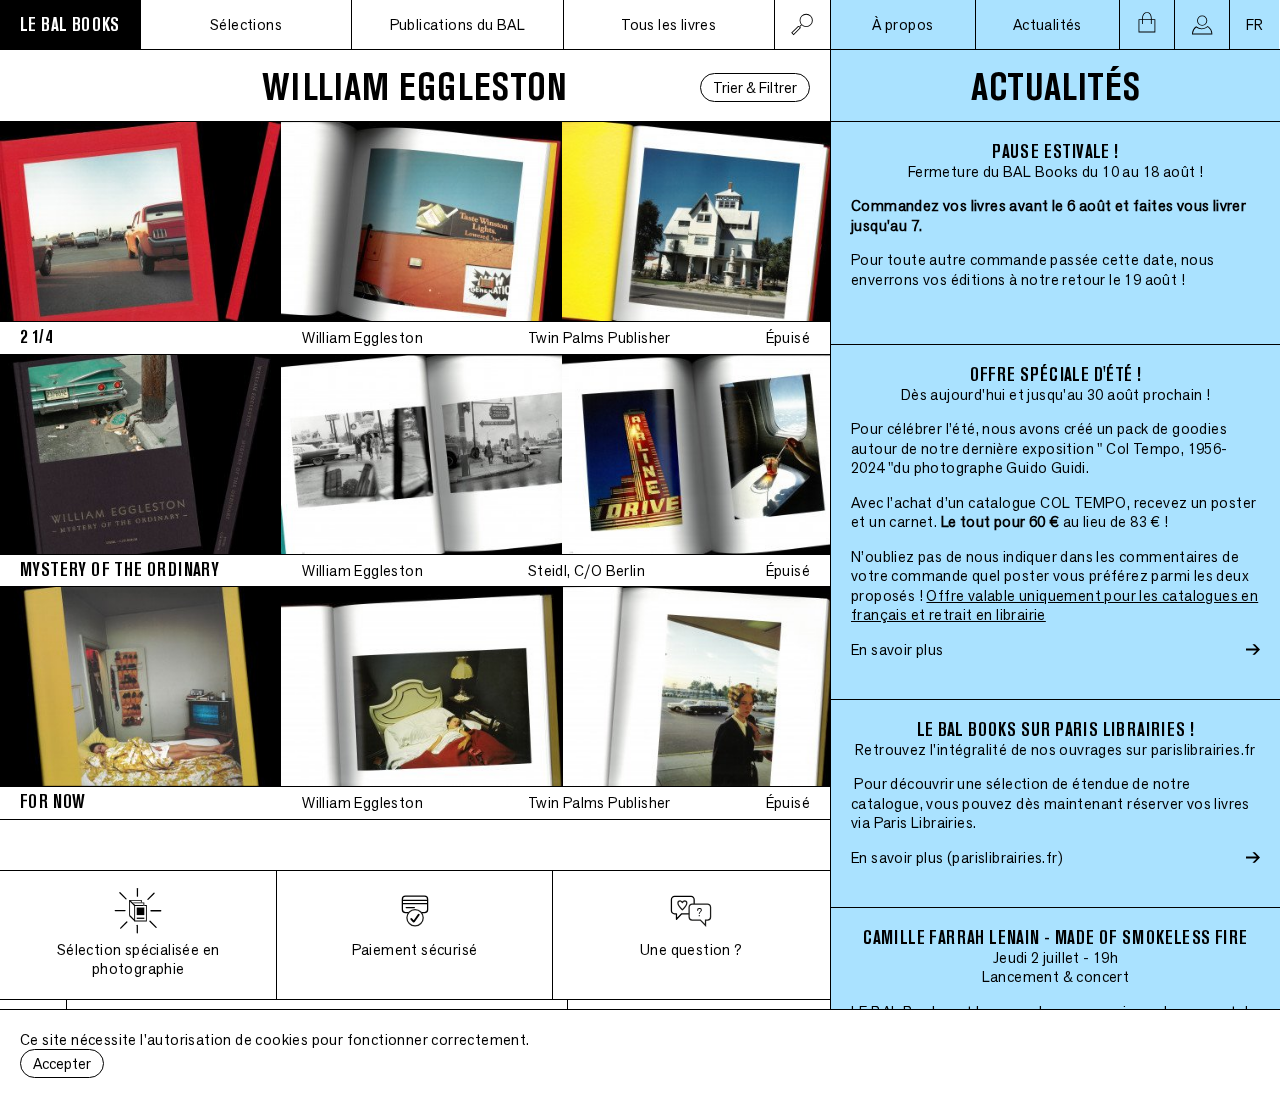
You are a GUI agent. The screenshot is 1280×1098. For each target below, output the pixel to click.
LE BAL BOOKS (70, 24)
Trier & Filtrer (755, 87)
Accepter (62, 1063)
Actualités (1047, 24)
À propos (902, 24)
